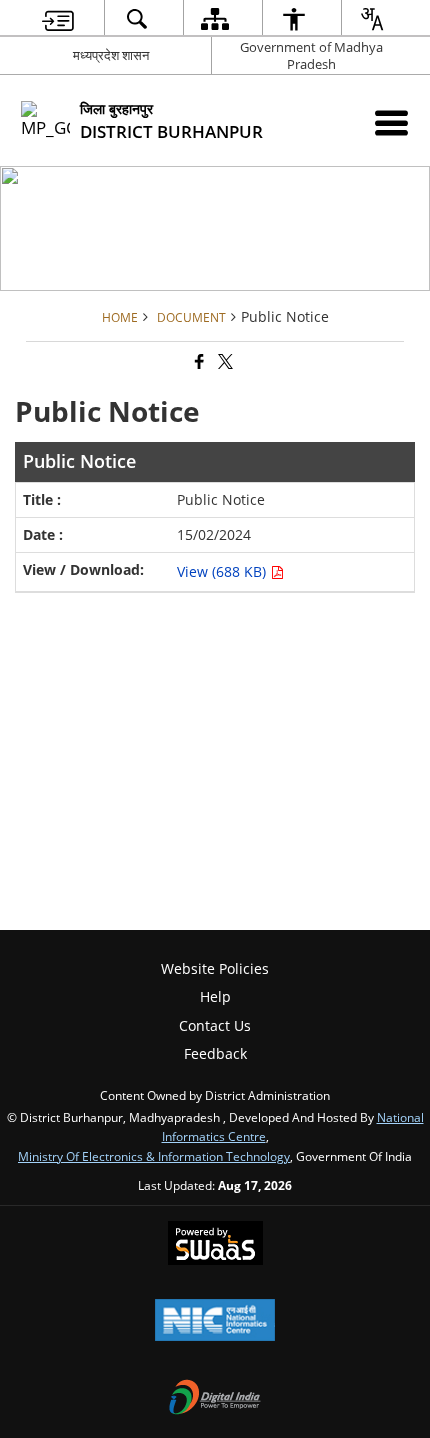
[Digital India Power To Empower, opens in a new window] (215, 1399)
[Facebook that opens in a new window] (198, 361)
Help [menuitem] (215, 996)
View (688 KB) (223, 571)
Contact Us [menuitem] (215, 1025)
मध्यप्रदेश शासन (111, 55)
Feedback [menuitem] (215, 1053)
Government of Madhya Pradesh (311, 55)
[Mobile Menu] (391, 122)
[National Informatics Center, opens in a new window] (215, 1322)
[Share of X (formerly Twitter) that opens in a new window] (224, 361)
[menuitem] (58, 18)
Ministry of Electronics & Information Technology (154, 1156)
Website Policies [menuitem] (215, 968)
